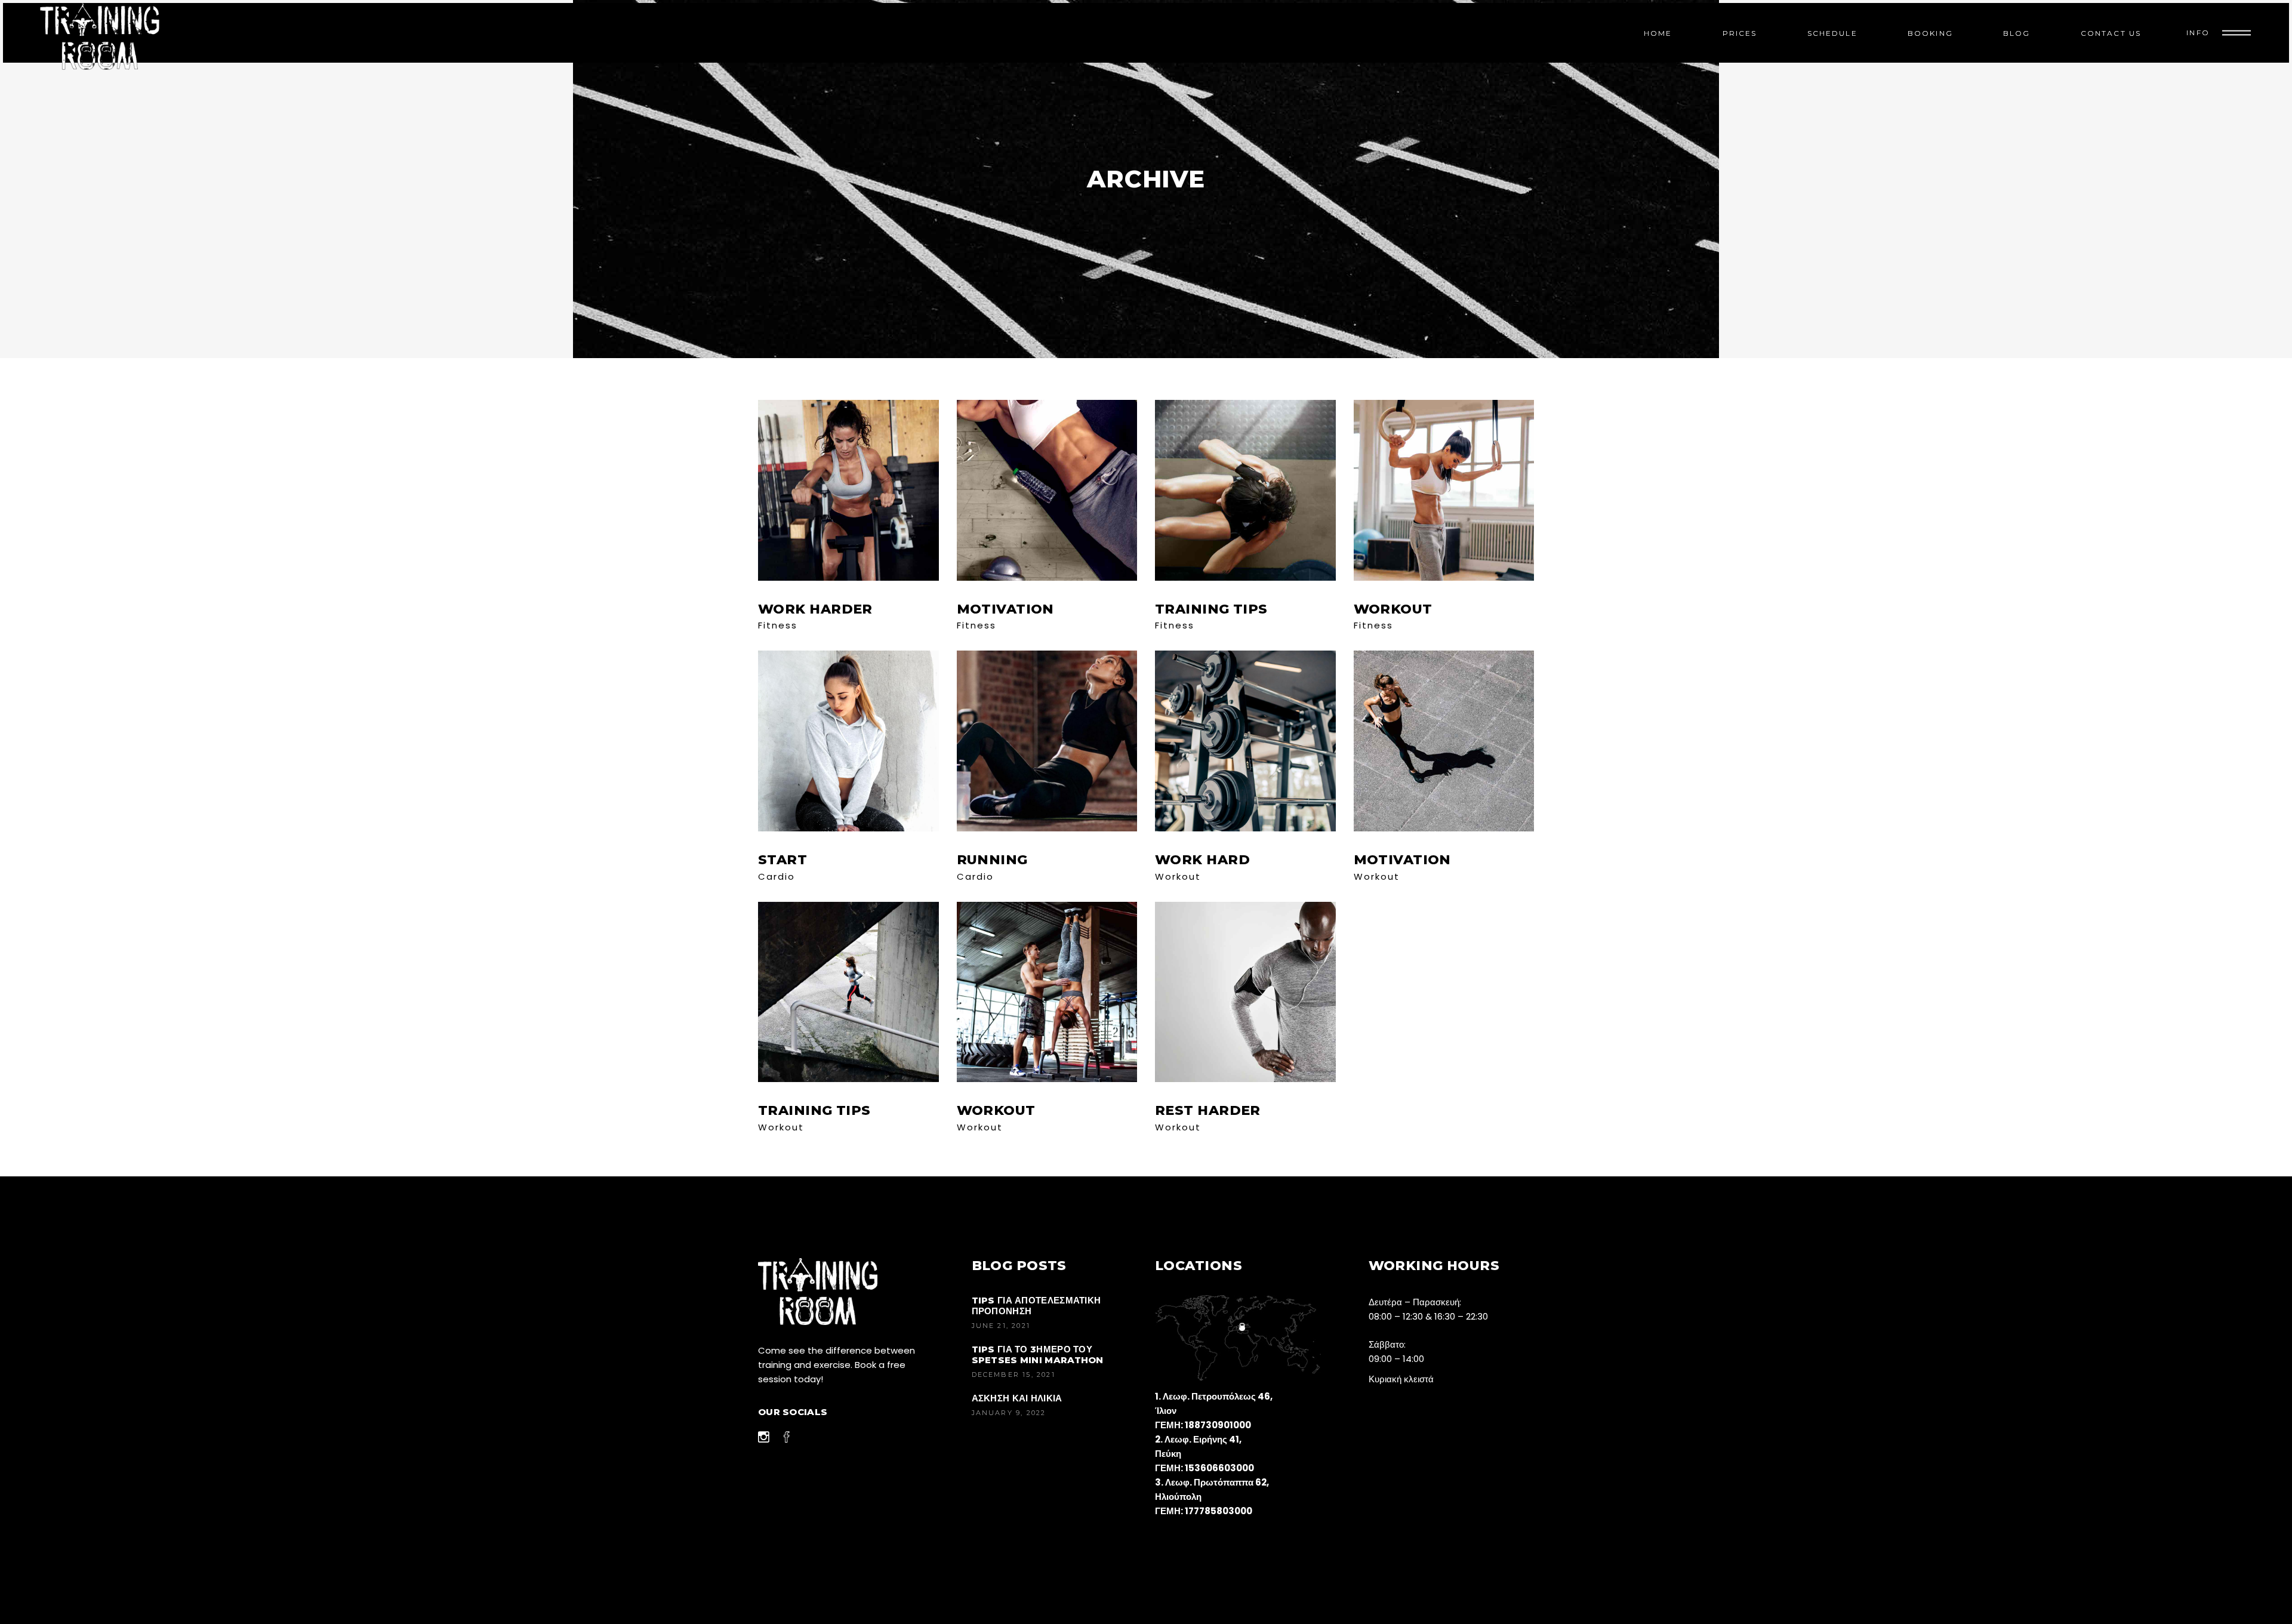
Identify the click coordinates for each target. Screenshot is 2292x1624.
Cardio (777, 876)
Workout (1178, 876)
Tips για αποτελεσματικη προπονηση (1036, 1306)
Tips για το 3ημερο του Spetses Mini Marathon (1038, 1355)
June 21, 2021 (1001, 1326)
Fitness (778, 625)
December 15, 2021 (1013, 1375)
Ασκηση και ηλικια (1017, 1398)
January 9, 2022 (1009, 1413)
